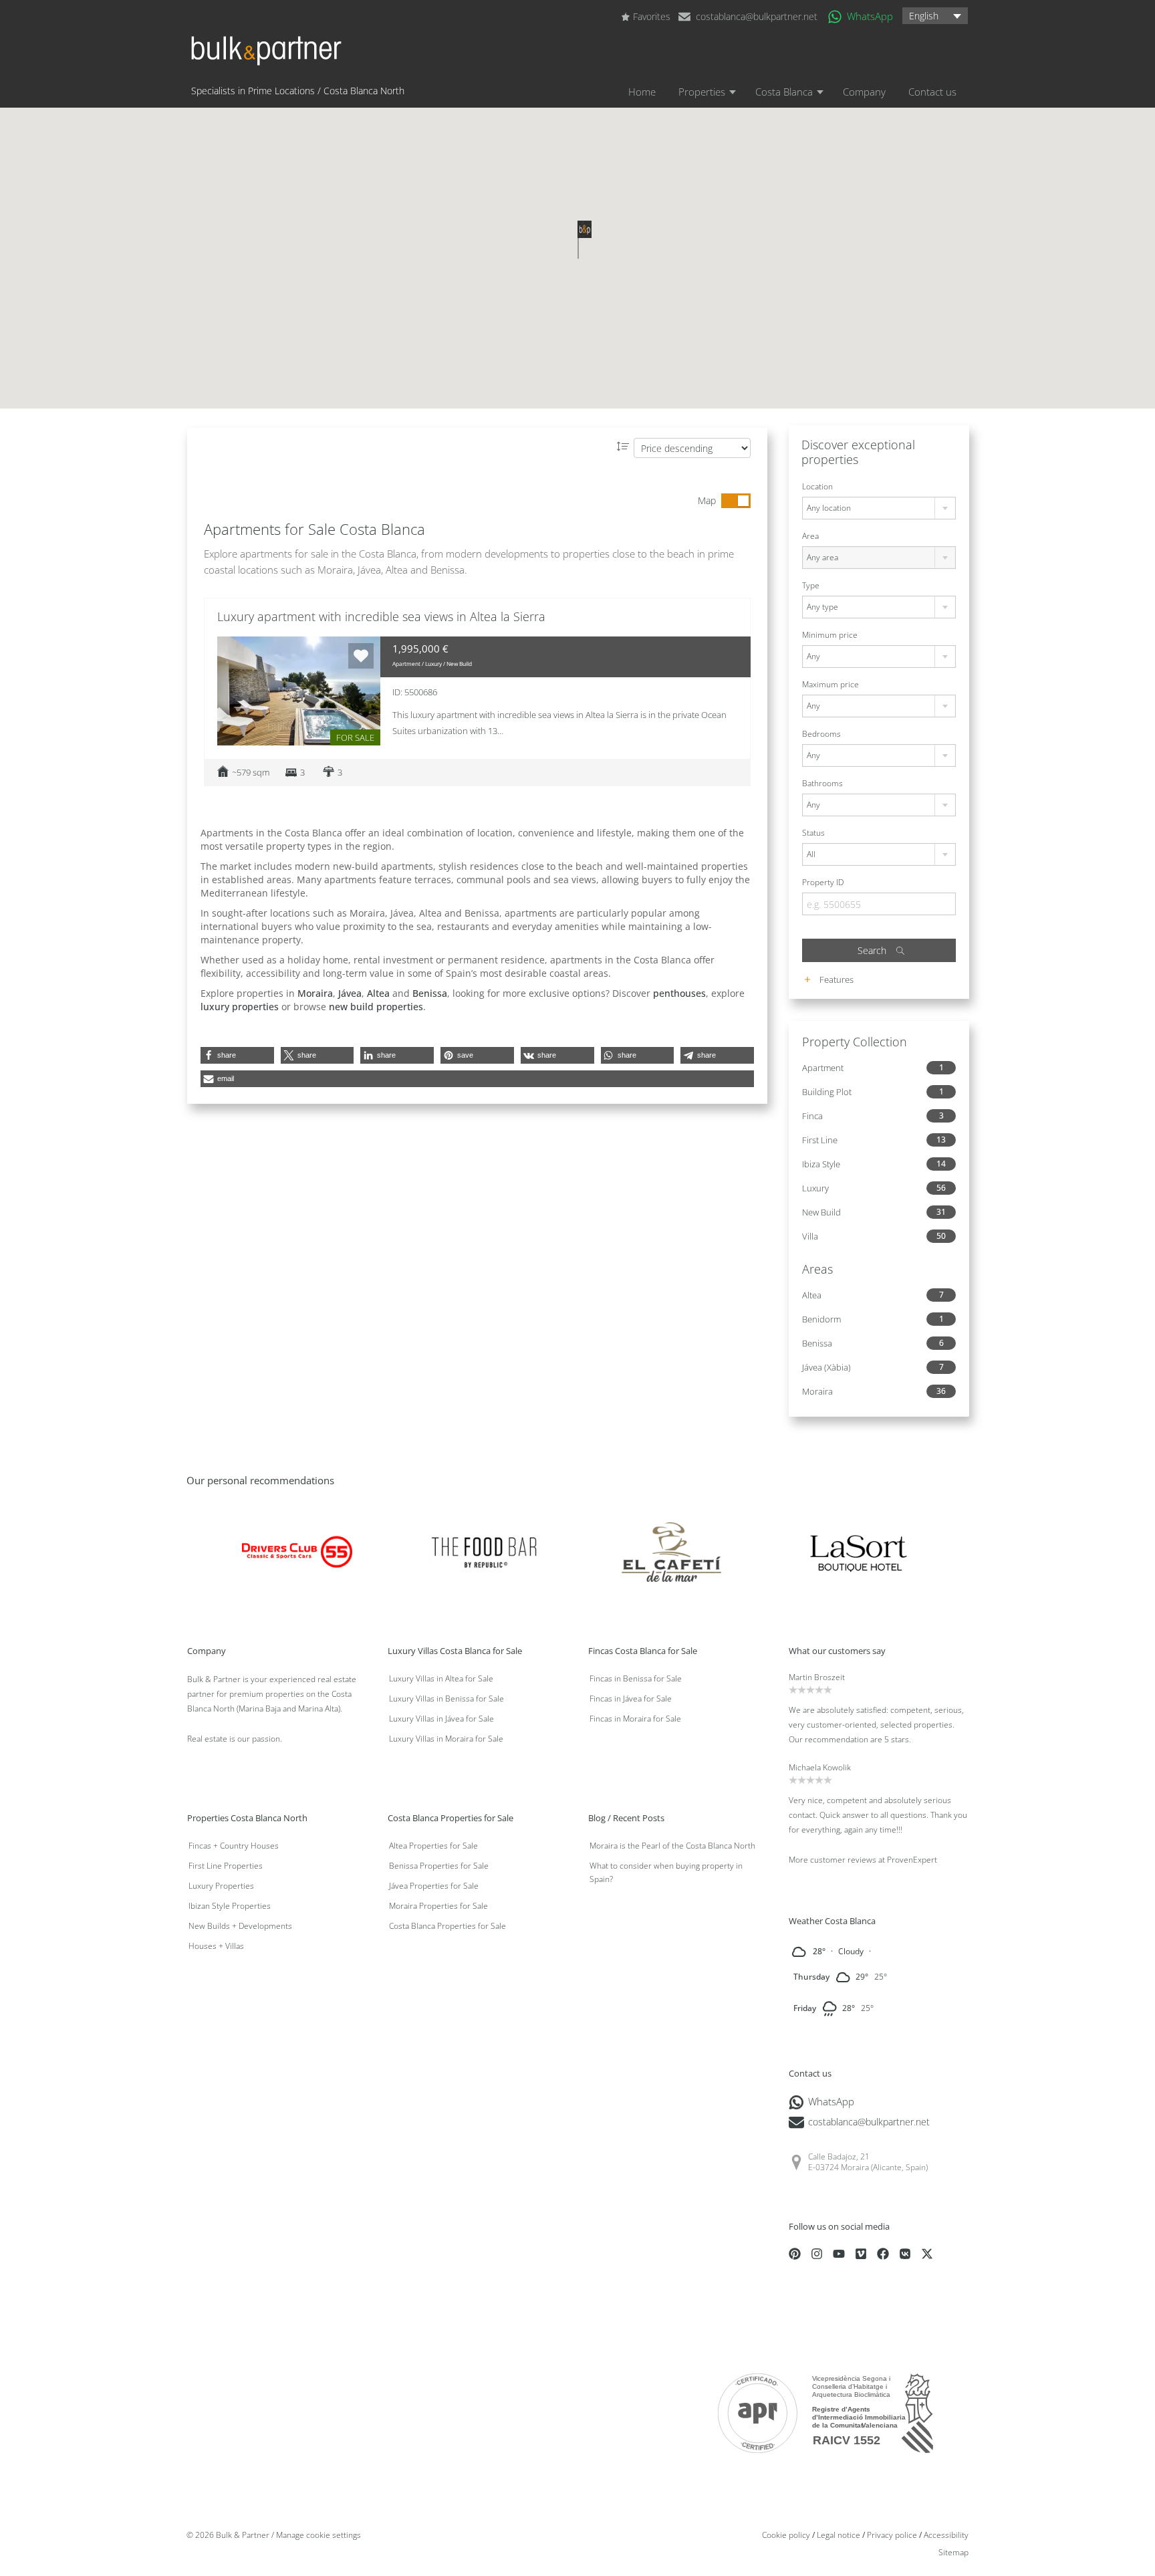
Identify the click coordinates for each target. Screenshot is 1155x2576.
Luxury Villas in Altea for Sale (441, 1678)
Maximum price (830, 684)
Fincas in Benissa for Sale (636, 1678)
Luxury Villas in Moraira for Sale (446, 1739)
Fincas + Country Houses (234, 1846)
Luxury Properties (221, 1886)
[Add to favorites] (361, 656)
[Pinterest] (795, 2254)
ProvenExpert (912, 1860)
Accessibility (946, 2535)
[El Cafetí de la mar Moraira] (671, 1551)
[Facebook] (883, 2254)
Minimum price (830, 635)
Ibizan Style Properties (230, 1906)
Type (811, 585)
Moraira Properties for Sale (438, 1906)
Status (813, 833)
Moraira (315, 993)
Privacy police (892, 2535)
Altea (378, 993)
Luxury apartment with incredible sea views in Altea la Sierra (381, 616)
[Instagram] (817, 2254)
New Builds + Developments (240, 1926)
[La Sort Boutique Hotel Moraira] (859, 1551)
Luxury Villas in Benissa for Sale (446, 1699)
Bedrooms (821, 734)
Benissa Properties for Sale (439, 1866)
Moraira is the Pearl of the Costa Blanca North (672, 1846)
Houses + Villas (216, 1946)
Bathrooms (822, 783)
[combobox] (879, 508)
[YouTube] (839, 2254)
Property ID (823, 882)
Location (817, 486)
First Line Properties (226, 1866)
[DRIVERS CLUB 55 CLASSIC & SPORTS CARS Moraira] (297, 1551)
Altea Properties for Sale (433, 1846)
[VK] (905, 2254)
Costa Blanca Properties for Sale (447, 1926)
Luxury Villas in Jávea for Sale (441, 1719)
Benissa (430, 993)
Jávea (350, 993)
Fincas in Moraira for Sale (635, 1719)
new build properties (376, 1007)
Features (836, 979)
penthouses (679, 993)
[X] (927, 2254)
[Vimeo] (861, 2254)
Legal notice (839, 2535)
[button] (935, 15)
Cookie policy (786, 2535)
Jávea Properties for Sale (434, 1886)
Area (810, 536)
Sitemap (953, 2552)
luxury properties (240, 1007)
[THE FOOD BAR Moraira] (484, 1551)
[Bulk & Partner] (266, 57)
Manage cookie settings (318, 2535)
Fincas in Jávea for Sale (631, 1699)
